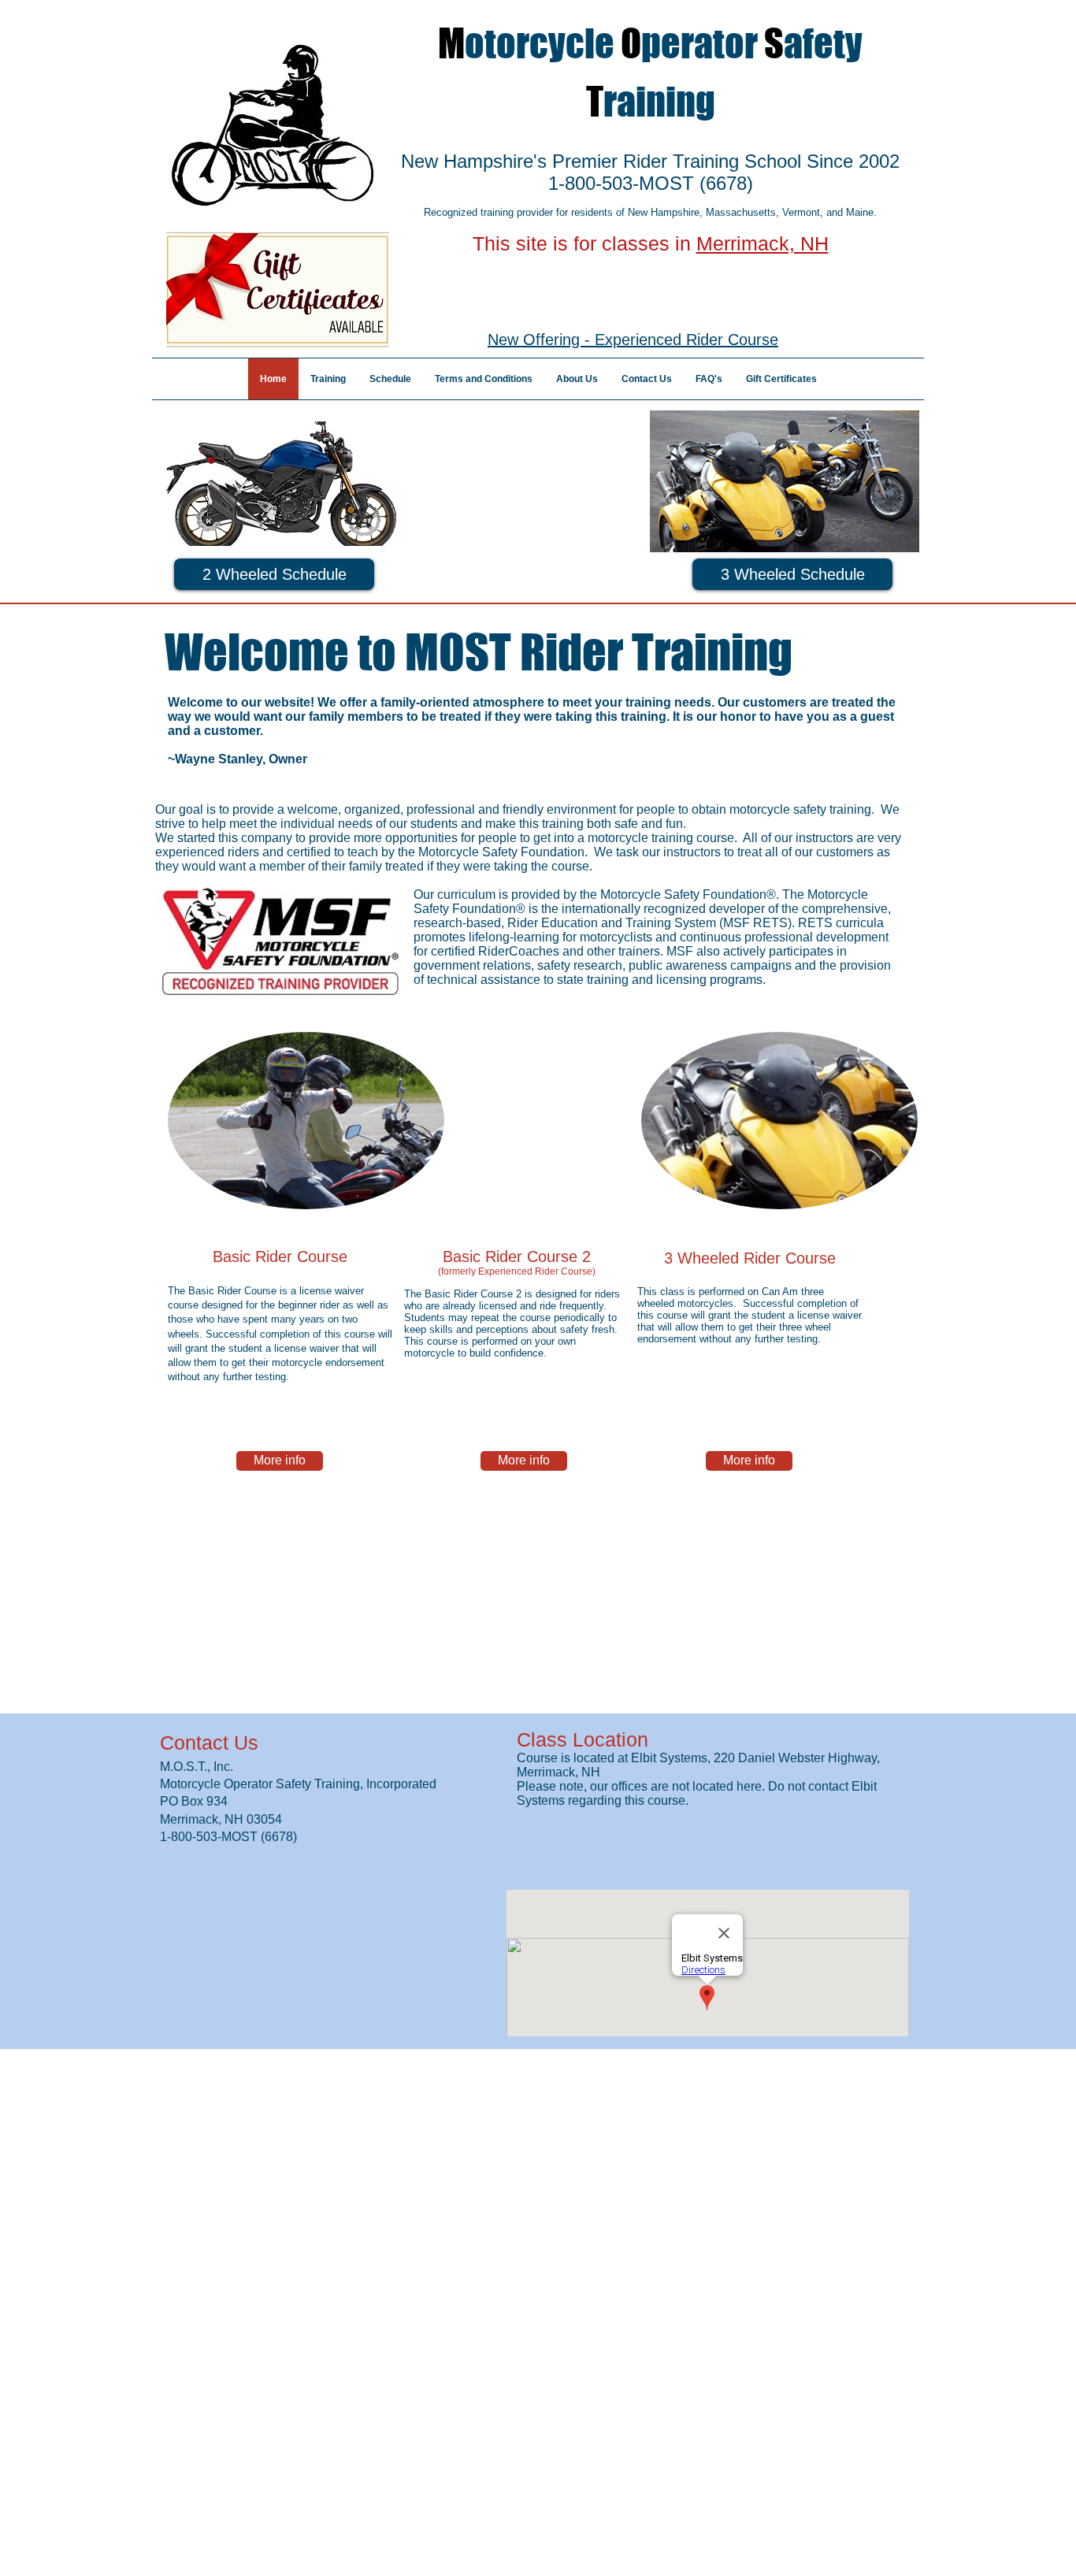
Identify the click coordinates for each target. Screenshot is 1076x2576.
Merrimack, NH (762, 243)
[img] (306, 1121)
